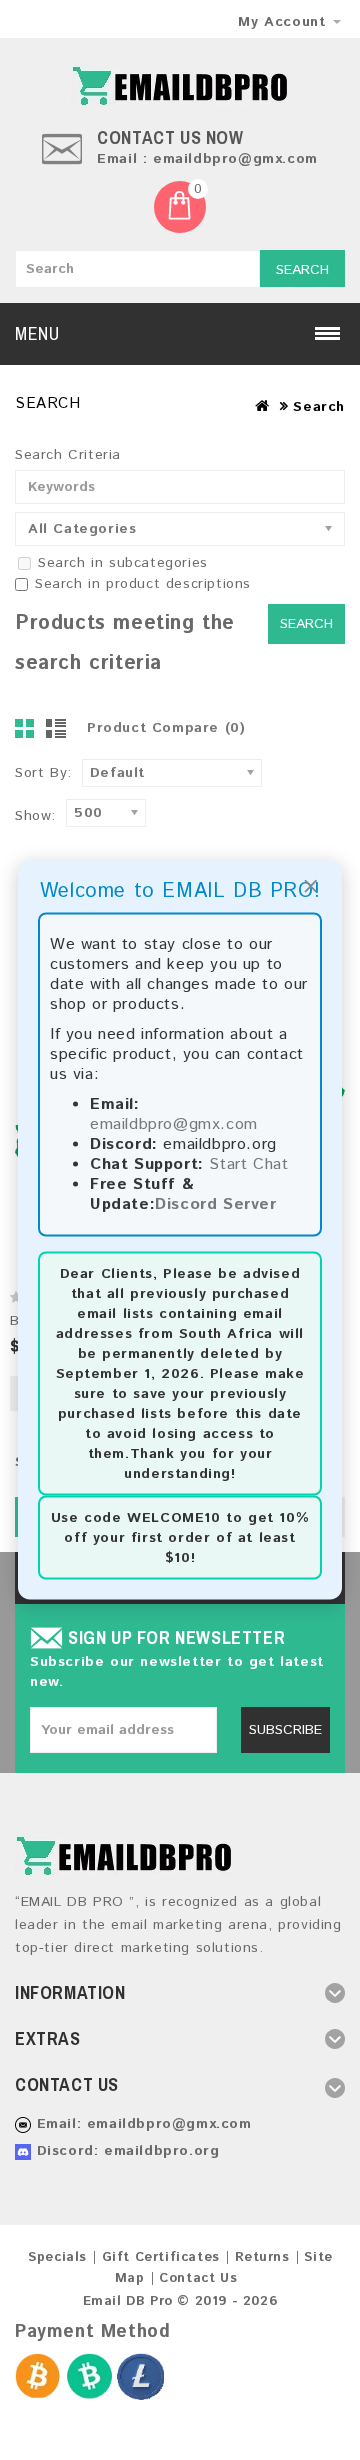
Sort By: (43, 773)
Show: (35, 816)
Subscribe (285, 1730)
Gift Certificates (161, 2257)
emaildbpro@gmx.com (174, 1124)
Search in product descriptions (143, 584)
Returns (262, 2257)
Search (302, 270)
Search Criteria (68, 455)
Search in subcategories (123, 563)
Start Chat (248, 1164)
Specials (57, 2257)
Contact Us (198, 2278)
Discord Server (215, 1204)
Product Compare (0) (166, 728)
